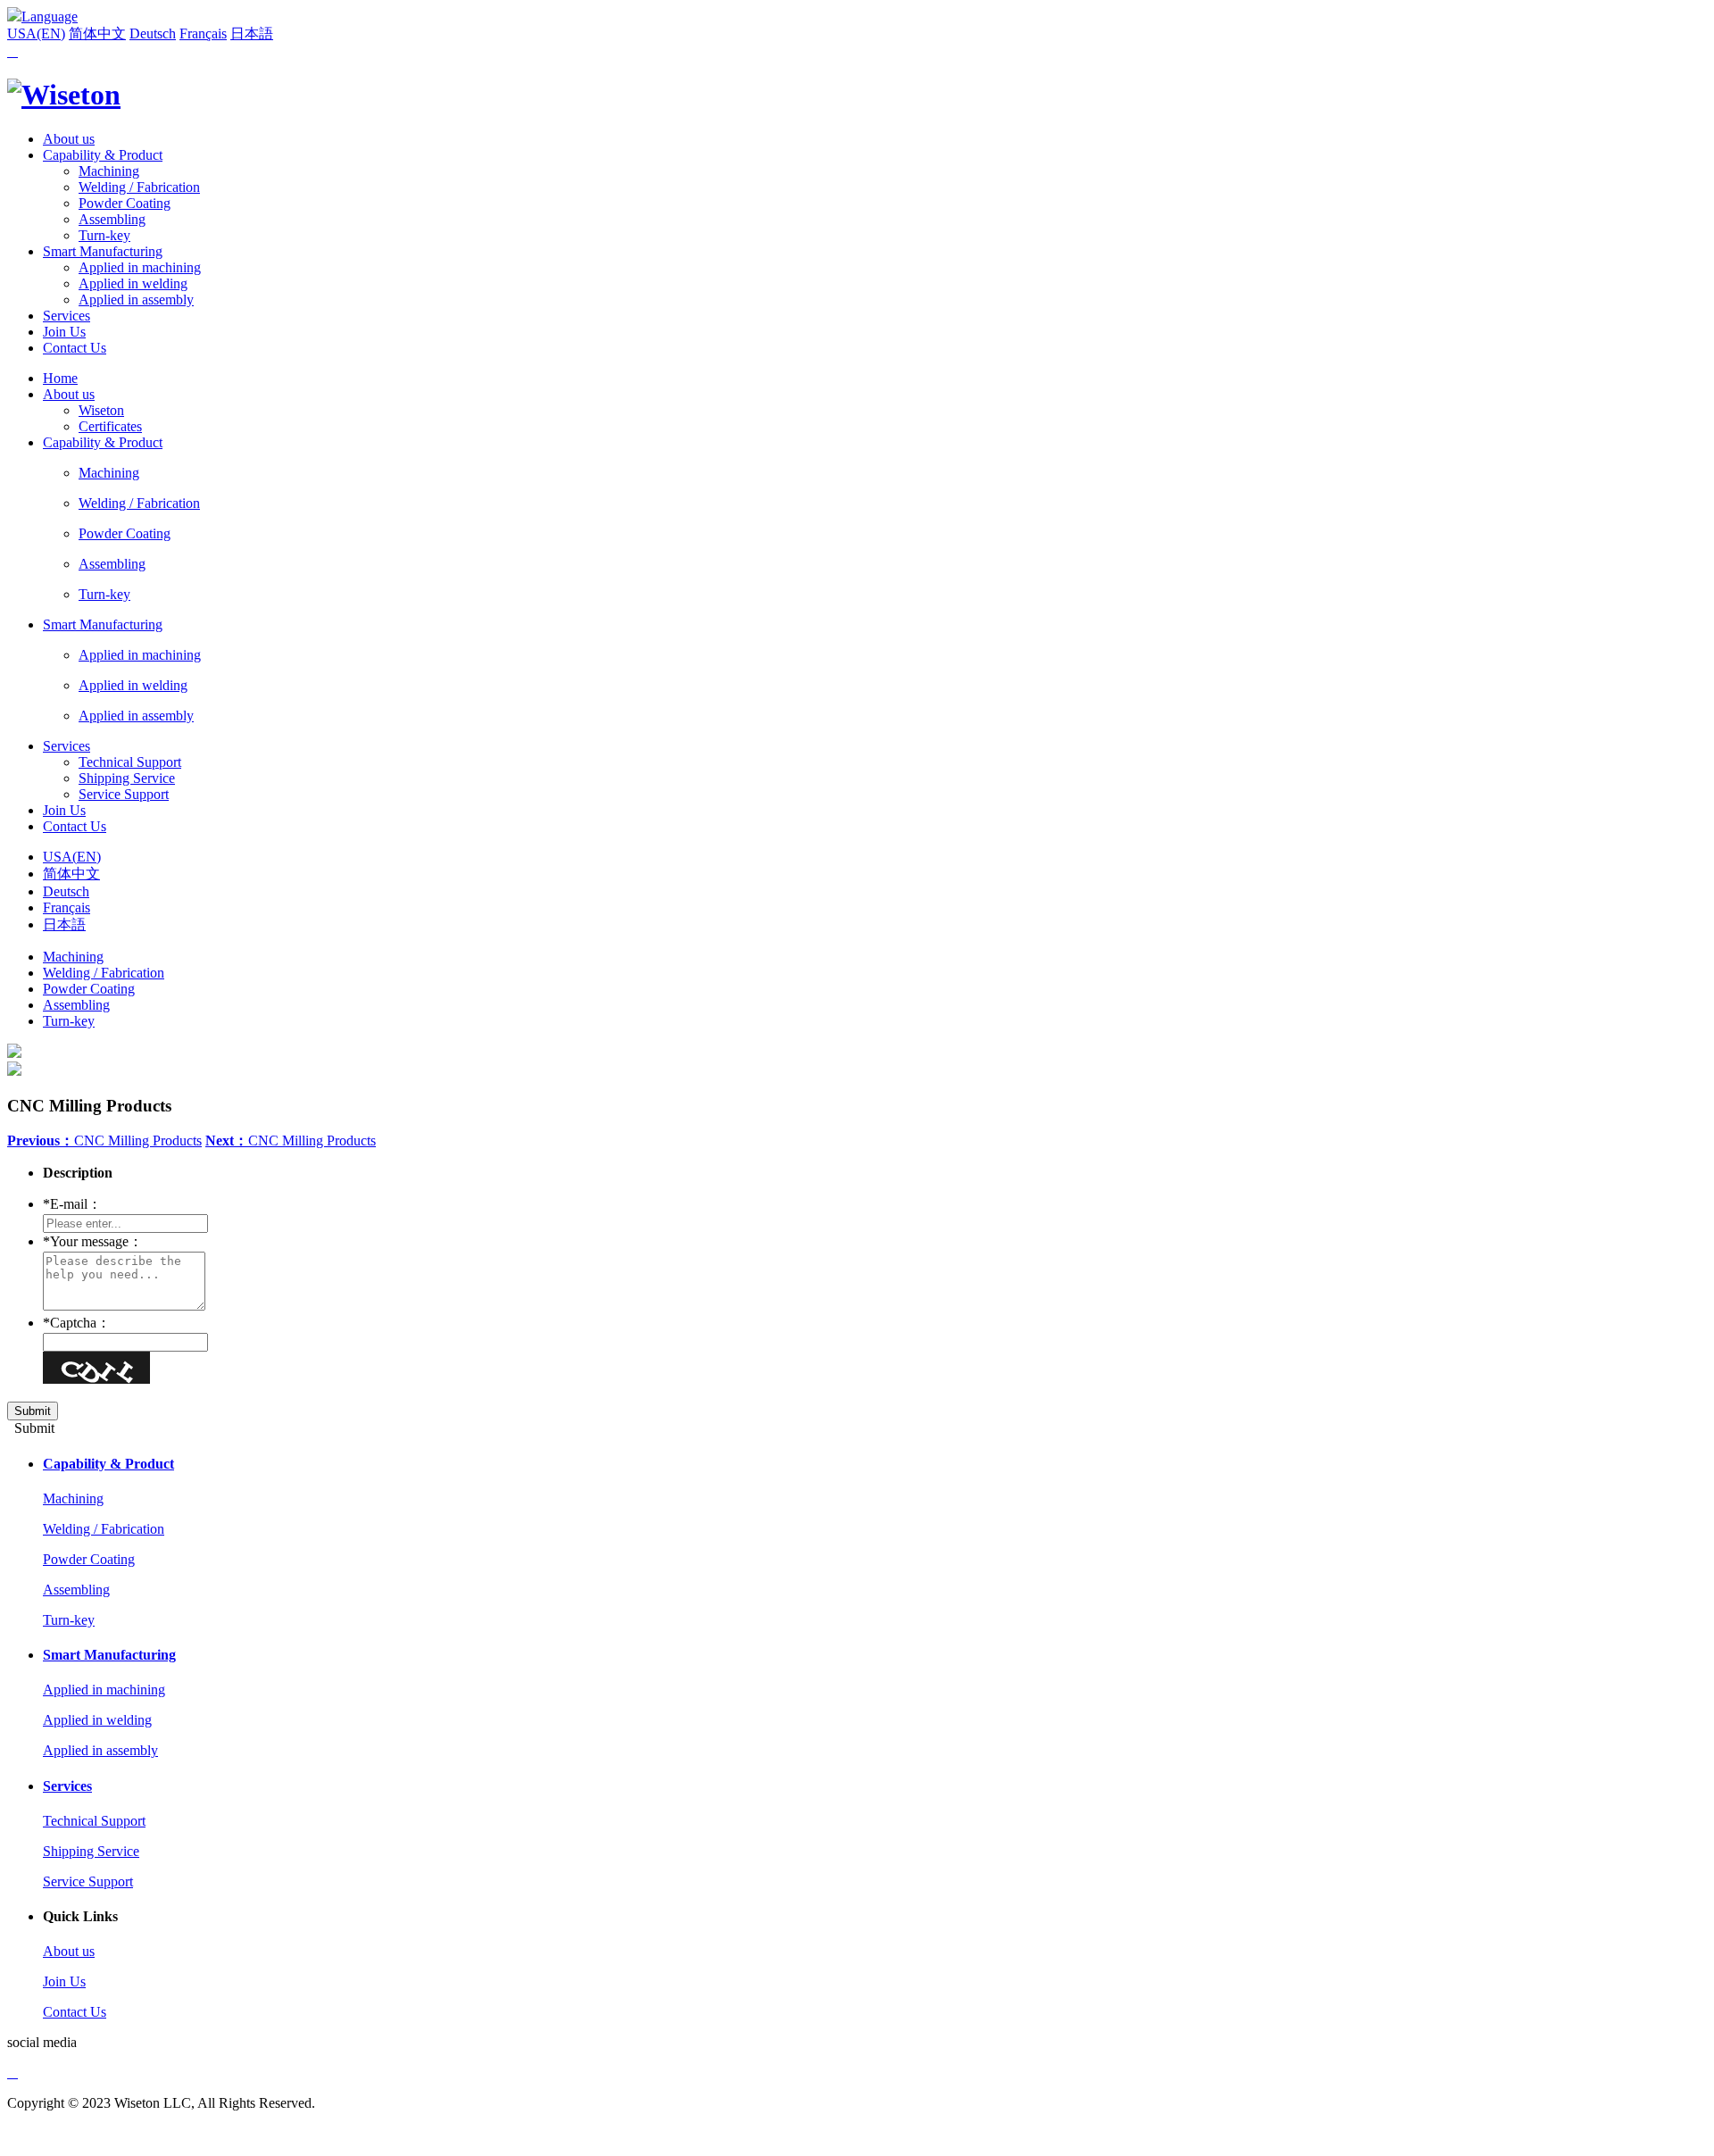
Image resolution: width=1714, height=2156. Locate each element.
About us (69, 139)
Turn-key (104, 235)
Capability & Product (103, 155)
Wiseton (101, 410)
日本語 (252, 33)
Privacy (29, 2133)
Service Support (124, 794)
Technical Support (130, 762)
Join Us (64, 332)
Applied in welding (133, 283)
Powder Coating (125, 203)
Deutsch (153, 33)
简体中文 (97, 33)
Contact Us (75, 348)
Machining (109, 171)
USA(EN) (36, 33)
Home (60, 378)
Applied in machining (140, 267)
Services (67, 316)
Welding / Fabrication (139, 187)
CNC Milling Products (104, 1140)
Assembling (112, 219)
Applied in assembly (136, 300)
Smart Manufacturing (103, 251)
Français (203, 33)
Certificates (110, 426)
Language (50, 17)
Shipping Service (127, 778)
